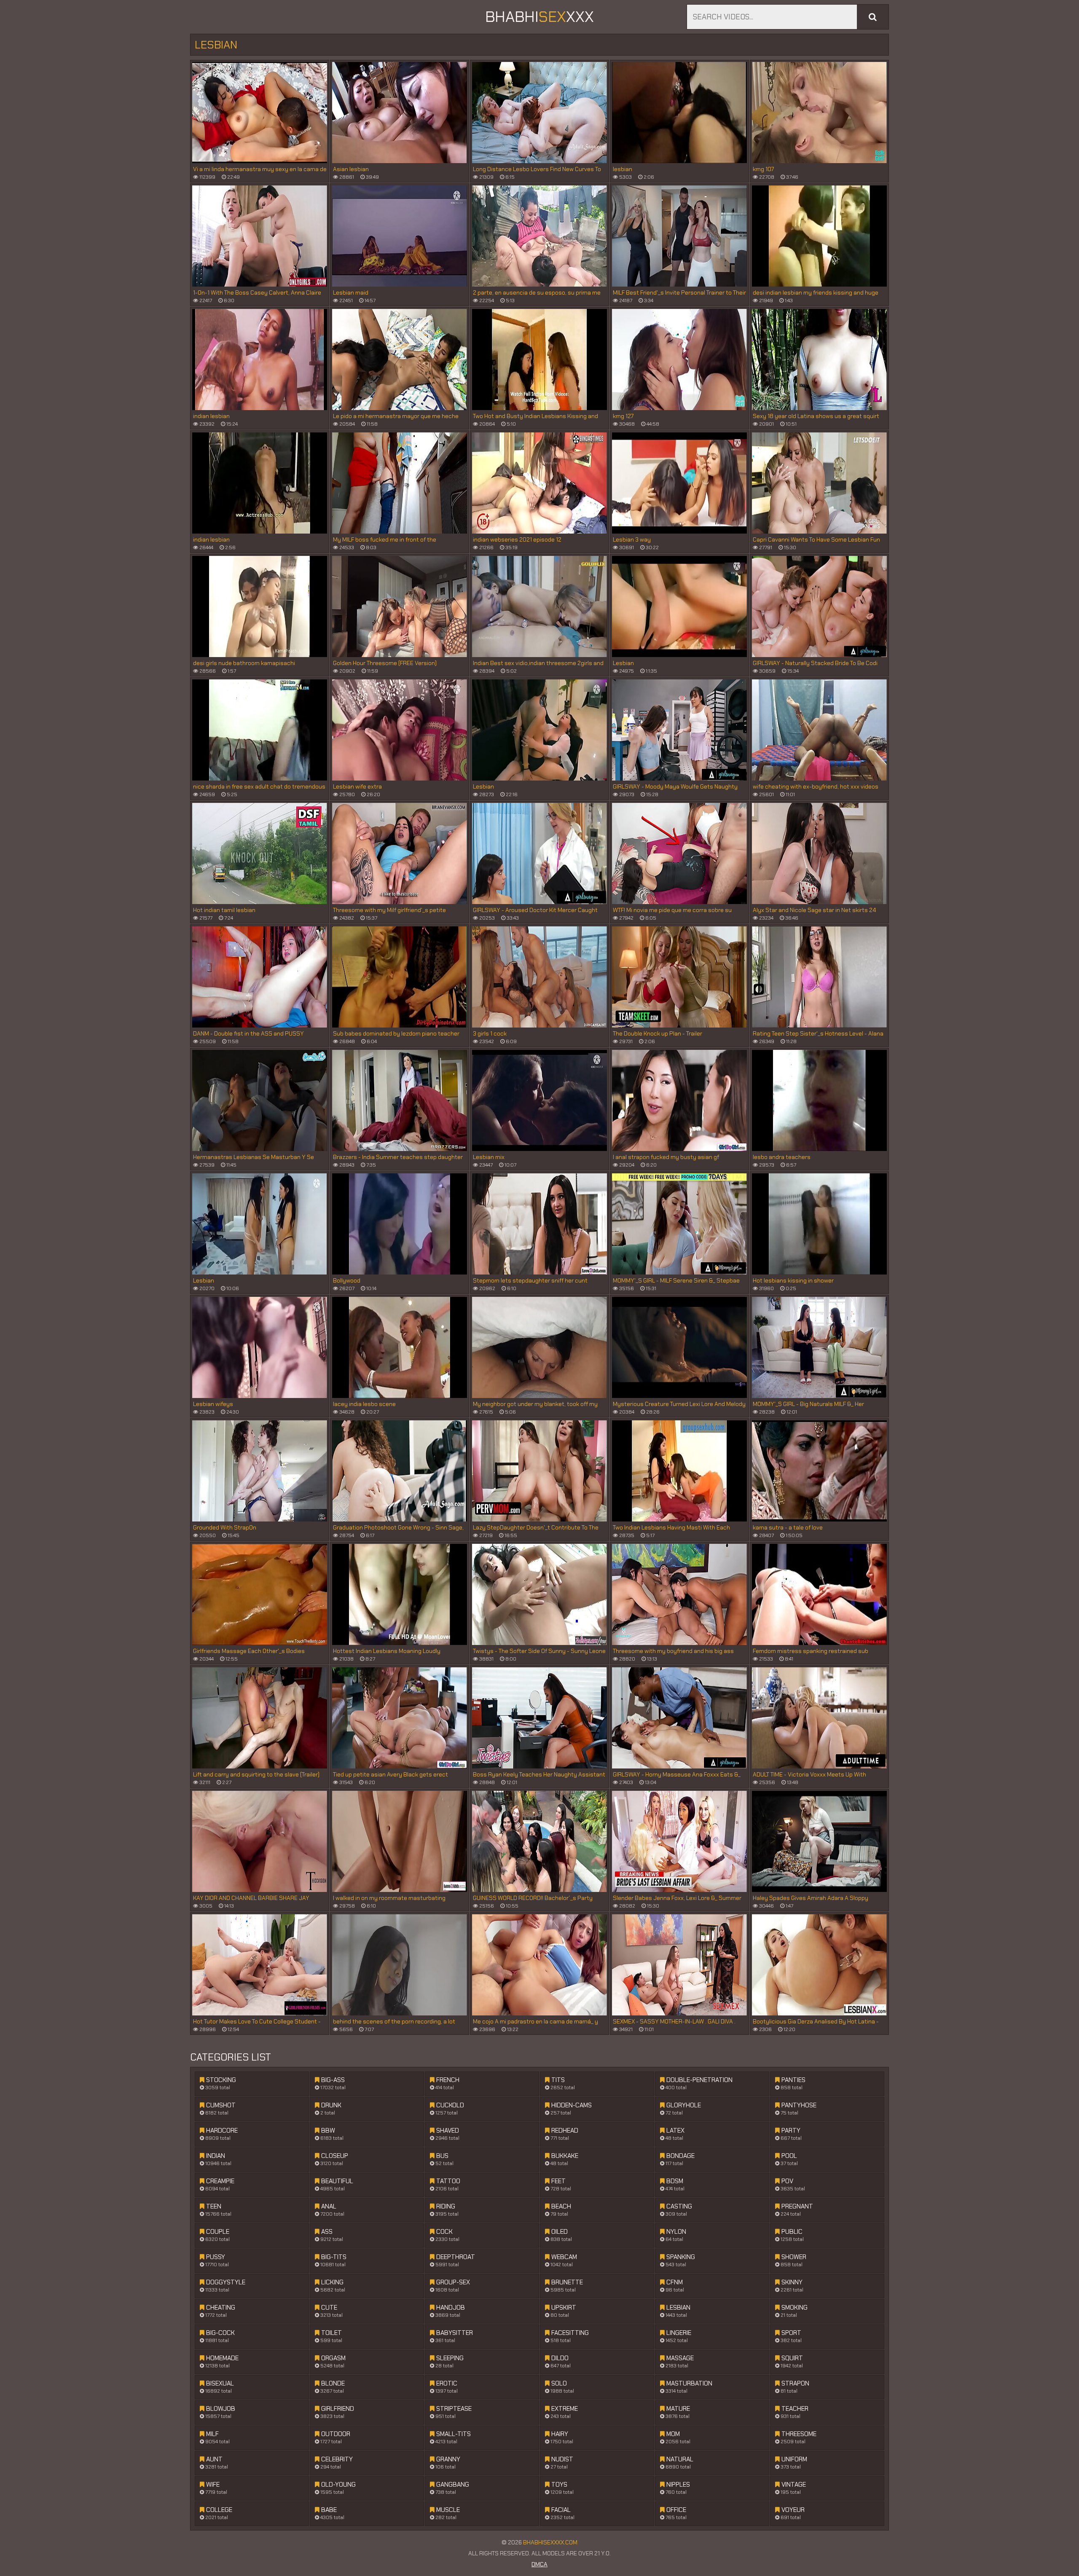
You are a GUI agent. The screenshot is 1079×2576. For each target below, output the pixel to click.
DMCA (539, 2564)
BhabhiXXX (539, 17)
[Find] (873, 17)
